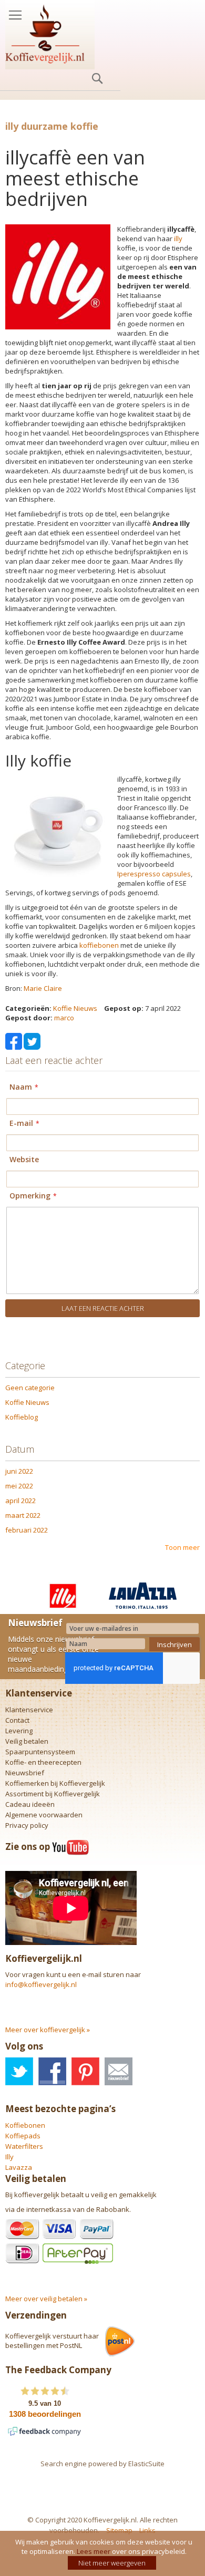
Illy (9, 2157)
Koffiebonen (25, 2125)
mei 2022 (19, 1486)
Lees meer (94, 2551)
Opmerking (30, 1196)
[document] (104, 2553)
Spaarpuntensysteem (40, 1752)
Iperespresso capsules (154, 874)
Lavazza (19, 2167)
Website (24, 1159)
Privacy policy (27, 1825)
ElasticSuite (146, 2464)
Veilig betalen (27, 1741)
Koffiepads (23, 2136)
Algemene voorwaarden (44, 1815)
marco (64, 1018)
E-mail (21, 1123)
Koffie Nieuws (75, 1008)
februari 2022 (27, 1530)
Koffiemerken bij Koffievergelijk (55, 1783)
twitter (19, 2071)
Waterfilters (24, 2146)
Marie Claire (43, 988)
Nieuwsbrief (25, 1773)
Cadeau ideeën (30, 1804)
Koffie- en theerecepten (43, 1762)
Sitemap (119, 2530)
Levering (19, 1731)
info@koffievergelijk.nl (41, 1984)
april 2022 (20, 1501)
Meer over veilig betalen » (46, 2299)
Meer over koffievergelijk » (48, 2030)
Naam (21, 1087)
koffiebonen (99, 945)
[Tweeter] (32, 1040)
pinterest (85, 2071)
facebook (52, 2071)
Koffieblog (22, 1417)
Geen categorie (30, 1388)
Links (147, 2530)
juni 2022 (19, 1471)
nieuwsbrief (119, 2071)
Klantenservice (29, 1710)
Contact (17, 1720)
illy (178, 239)
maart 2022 (23, 1515)
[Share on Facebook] (14, 1040)
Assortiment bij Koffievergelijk (53, 1794)
